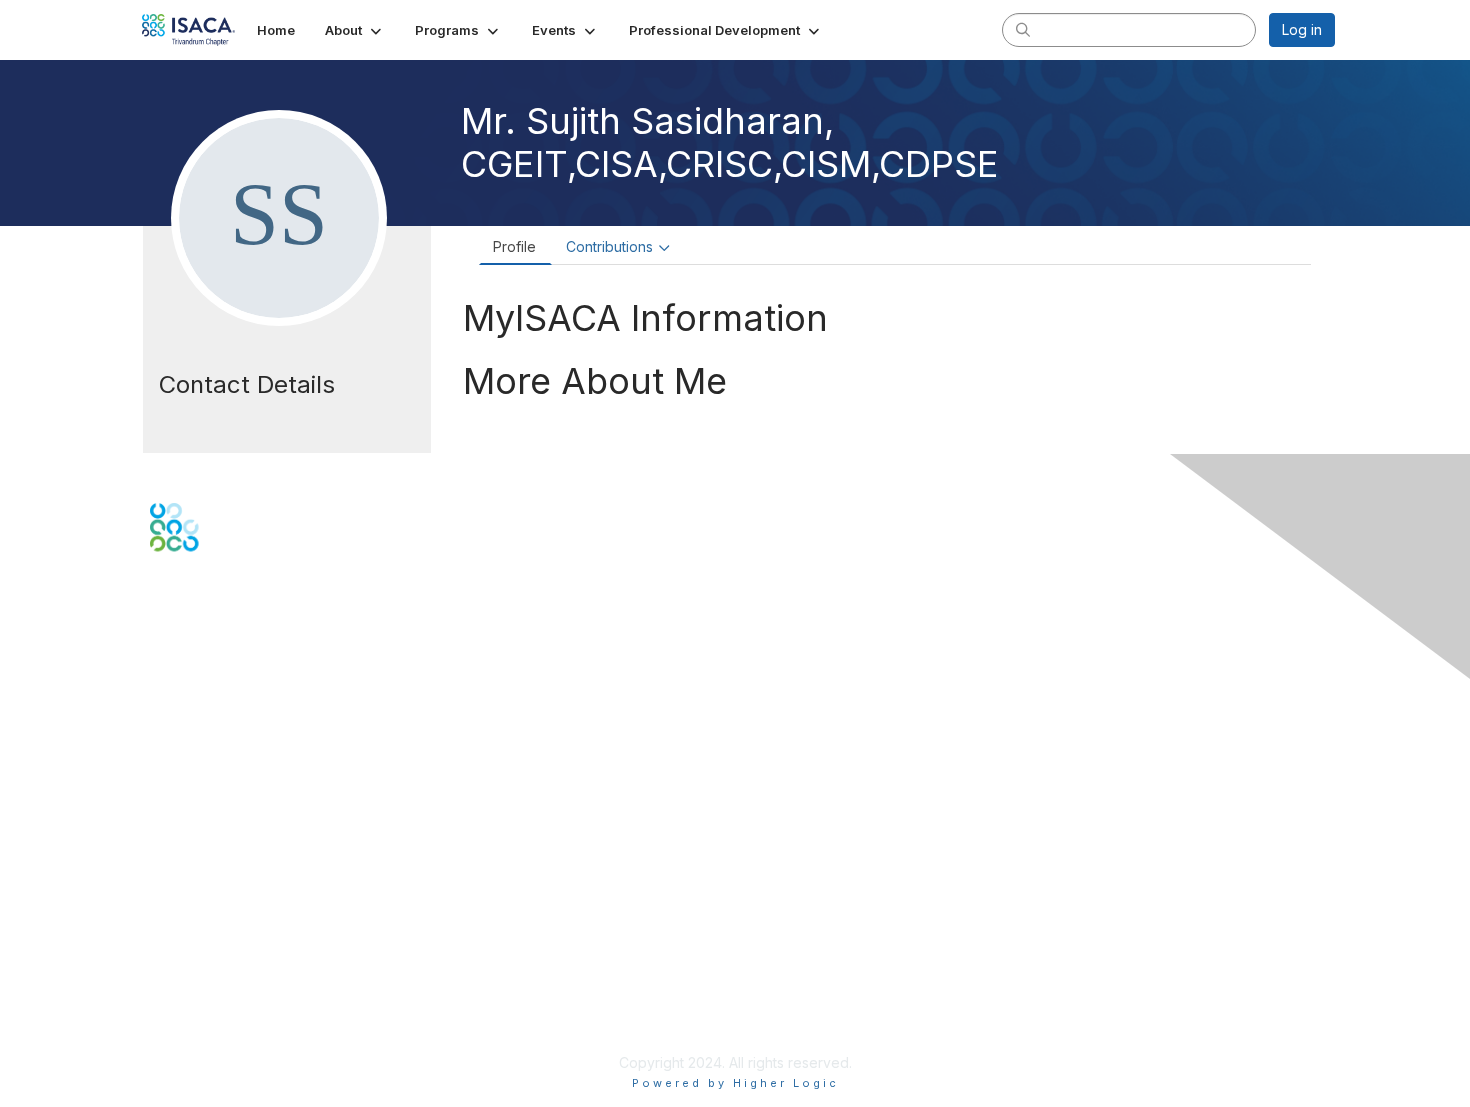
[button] (355, 30)
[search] (1023, 29)
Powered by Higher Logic (735, 1083)
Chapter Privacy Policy (225, 1032)
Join (164, 807)
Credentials (187, 846)
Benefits (177, 826)
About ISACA (191, 924)
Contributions (609, 246)
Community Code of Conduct (245, 944)
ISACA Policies (197, 963)
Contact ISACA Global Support (251, 728)
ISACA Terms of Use (216, 983)
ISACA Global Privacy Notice (243, 1003)
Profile (514, 246)
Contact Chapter (204, 699)
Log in (1302, 29)
